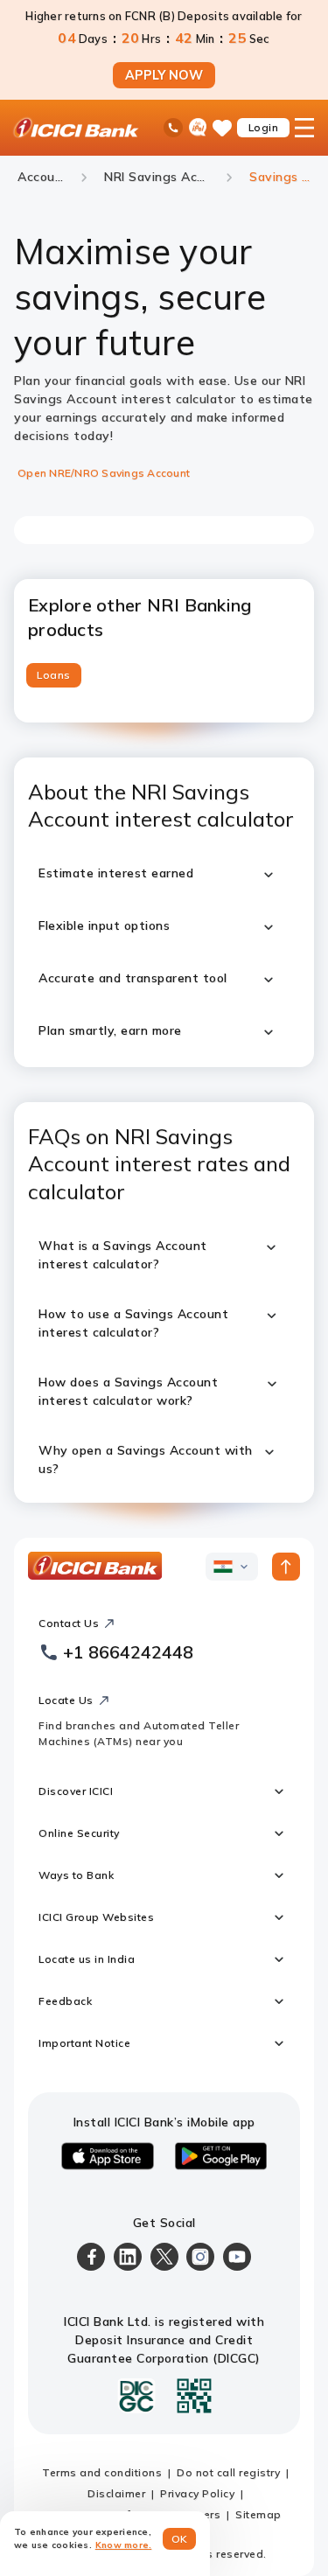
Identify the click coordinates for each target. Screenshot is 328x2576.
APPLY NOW (164, 75)
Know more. (124, 2545)
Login (264, 127)
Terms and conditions (102, 2472)
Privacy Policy (197, 2493)
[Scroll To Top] (286, 1567)
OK (180, 2539)
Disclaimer (116, 2493)
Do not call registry (228, 2472)
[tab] (54, 675)
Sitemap (258, 2514)
